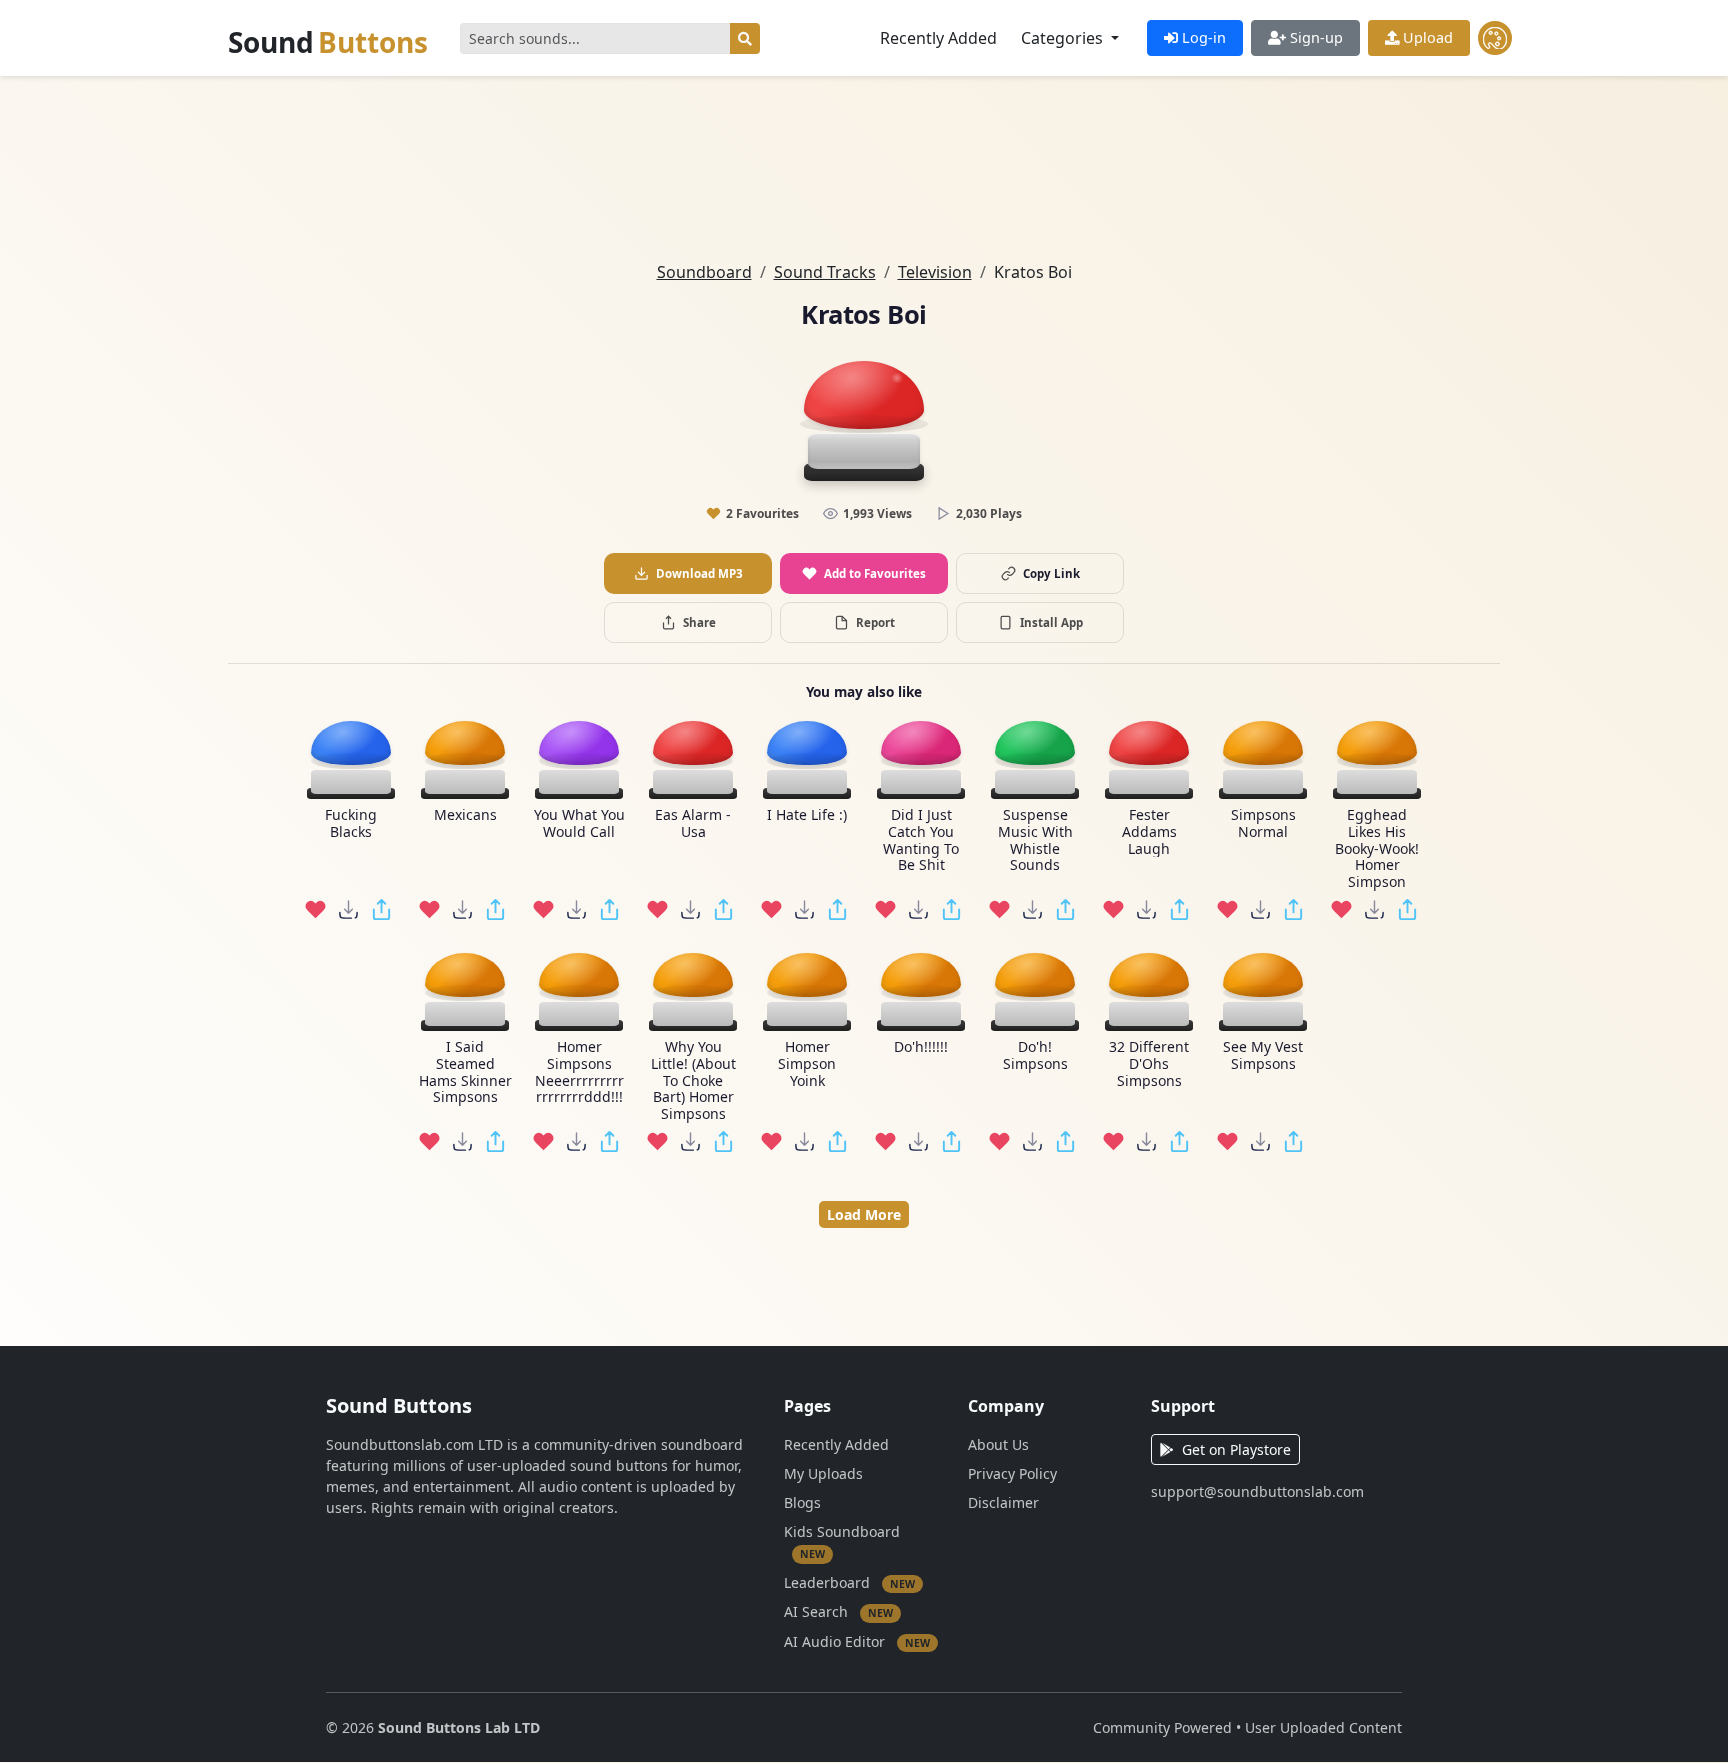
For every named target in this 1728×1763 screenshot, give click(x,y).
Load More (864, 1214)
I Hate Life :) (807, 815)
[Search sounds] (745, 38)
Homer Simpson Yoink (807, 1064)
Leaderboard (849, 1581)
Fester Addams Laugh (1149, 832)
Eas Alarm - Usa (693, 824)
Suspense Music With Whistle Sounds (1035, 840)
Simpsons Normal (1263, 824)
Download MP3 (699, 573)
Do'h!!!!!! (921, 1047)
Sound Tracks (825, 272)
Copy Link (1051, 573)
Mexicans (465, 815)
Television (935, 272)
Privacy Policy (1012, 1473)
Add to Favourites (875, 573)
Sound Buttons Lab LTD (459, 1727)
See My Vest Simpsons (1263, 1056)
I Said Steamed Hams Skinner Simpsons (465, 1072)
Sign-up (1314, 37)
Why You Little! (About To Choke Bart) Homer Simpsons (693, 1081)
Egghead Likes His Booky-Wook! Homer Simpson (1377, 849)
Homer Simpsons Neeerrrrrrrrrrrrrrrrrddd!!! (579, 1072)
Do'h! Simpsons (1035, 1056)
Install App (1051, 622)
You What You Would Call (579, 824)
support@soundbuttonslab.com (1257, 1491)
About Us (998, 1444)
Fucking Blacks (351, 824)
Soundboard (704, 272)
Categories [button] (1064, 38)
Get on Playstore (1236, 1449)
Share (699, 622)
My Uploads (823, 1473)
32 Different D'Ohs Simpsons (1149, 1064)
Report (875, 622)
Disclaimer (1003, 1502)
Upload (1426, 37)
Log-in (1202, 37)
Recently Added (938, 38)
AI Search (838, 1611)
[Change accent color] (1495, 38)
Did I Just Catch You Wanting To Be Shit (921, 840)
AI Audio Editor (857, 1640)
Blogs (802, 1502)
